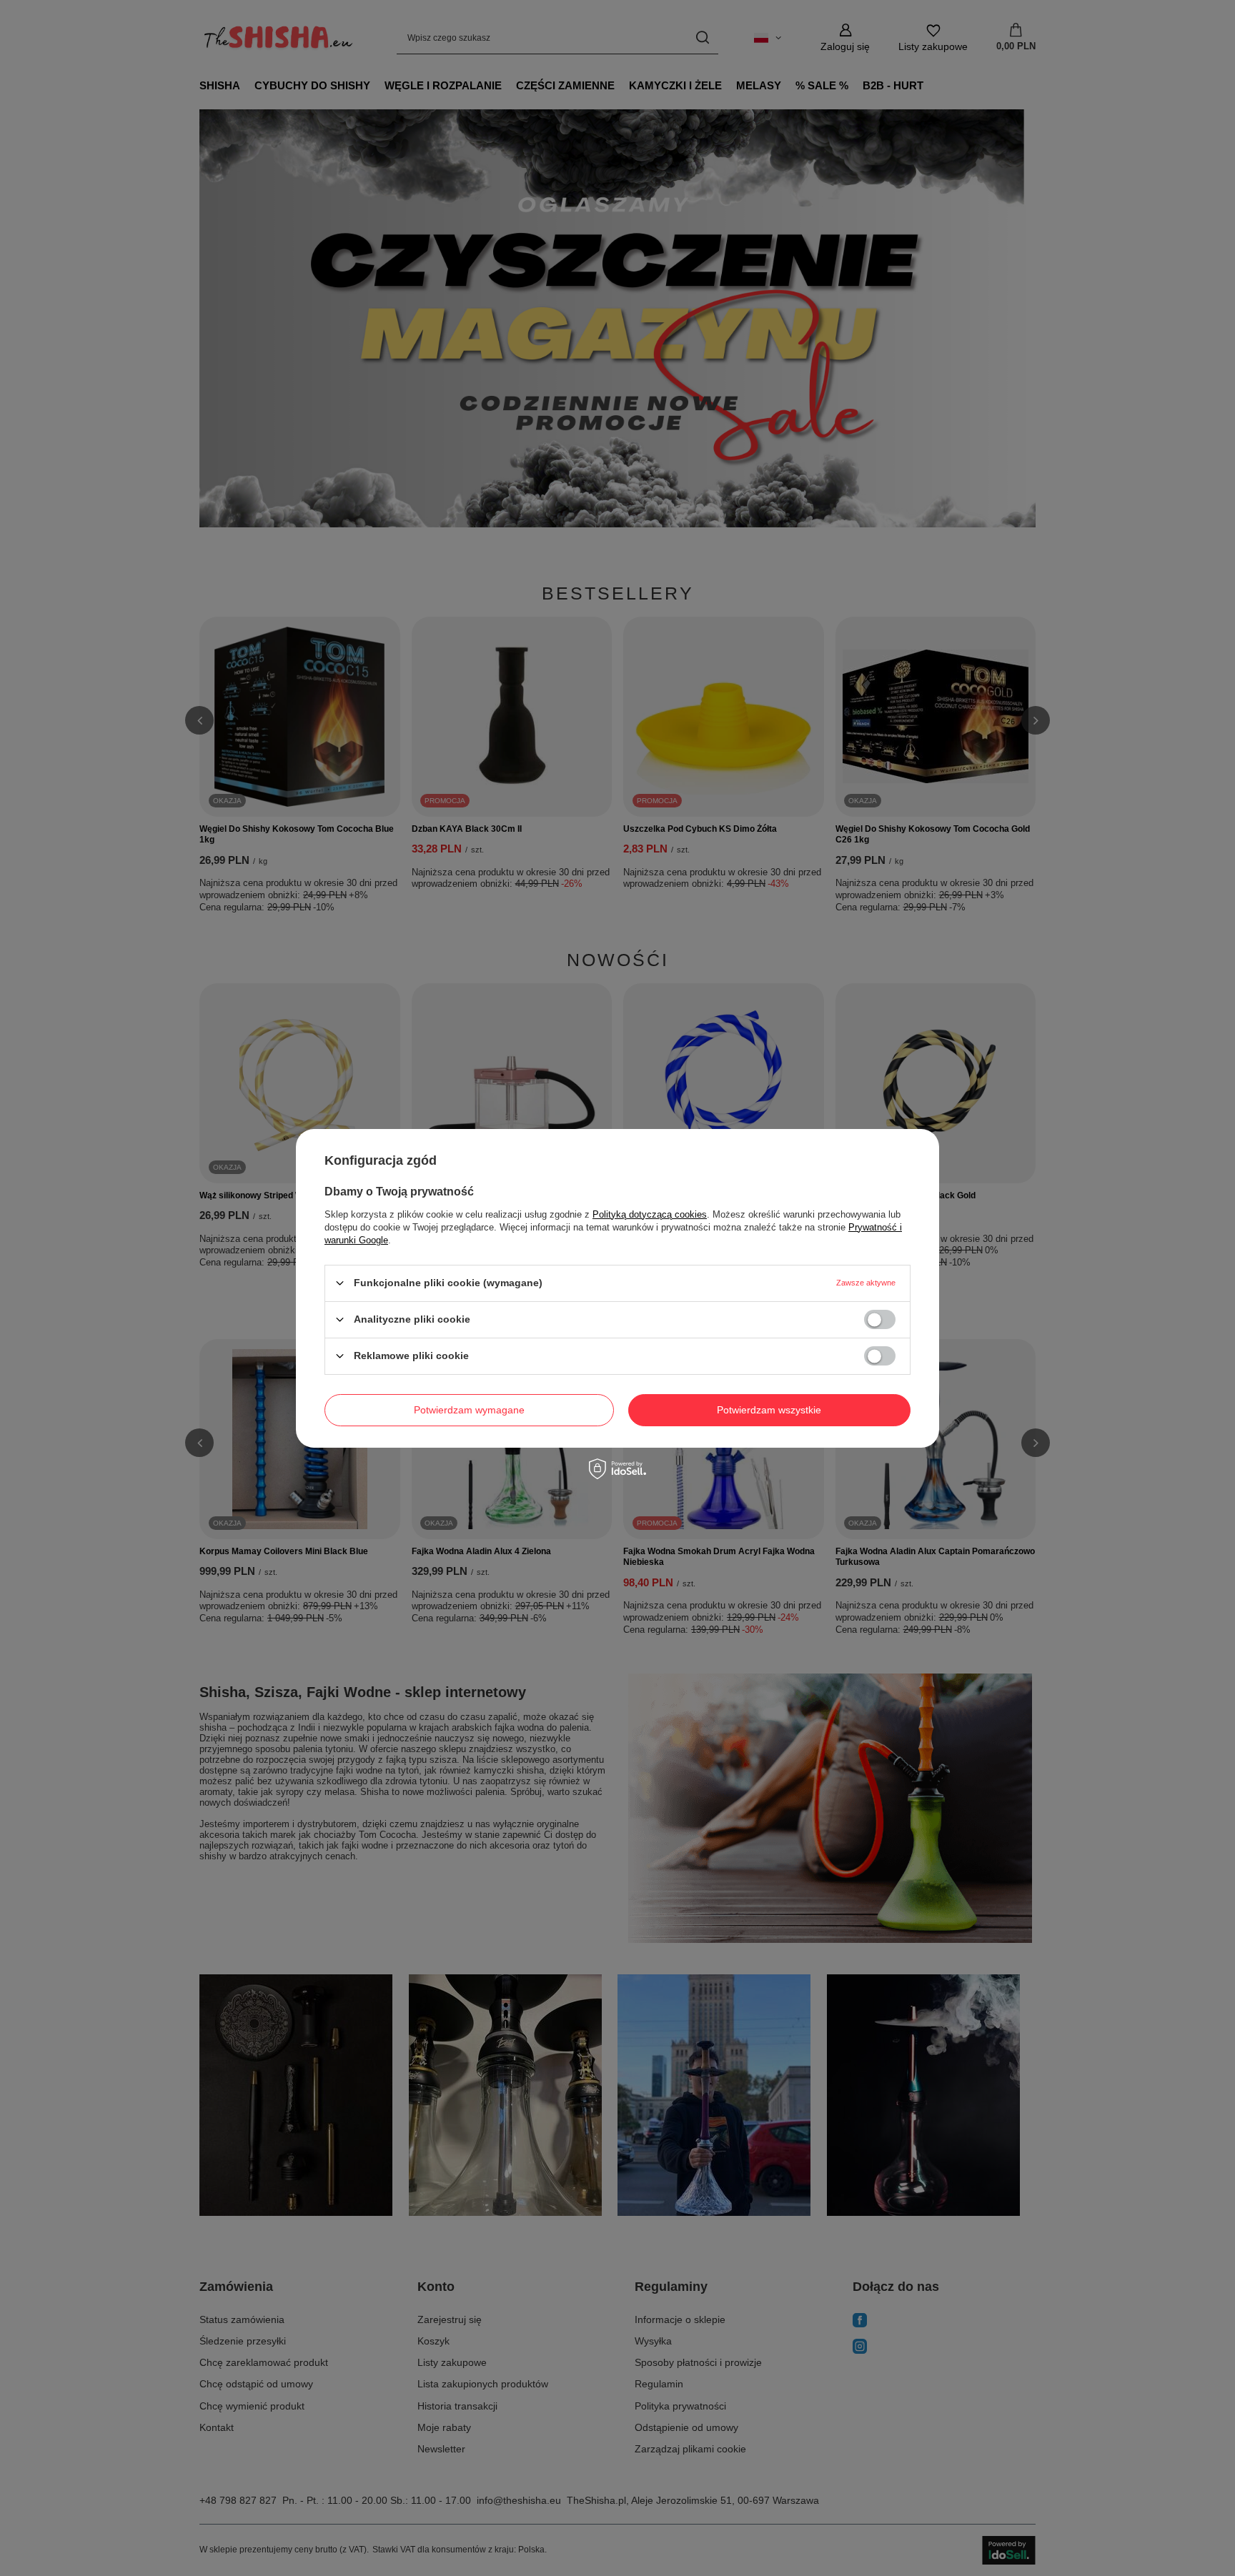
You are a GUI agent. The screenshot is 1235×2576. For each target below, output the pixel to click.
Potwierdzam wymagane (469, 1410)
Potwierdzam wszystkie (769, 1410)
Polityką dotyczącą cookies (650, 1214)
